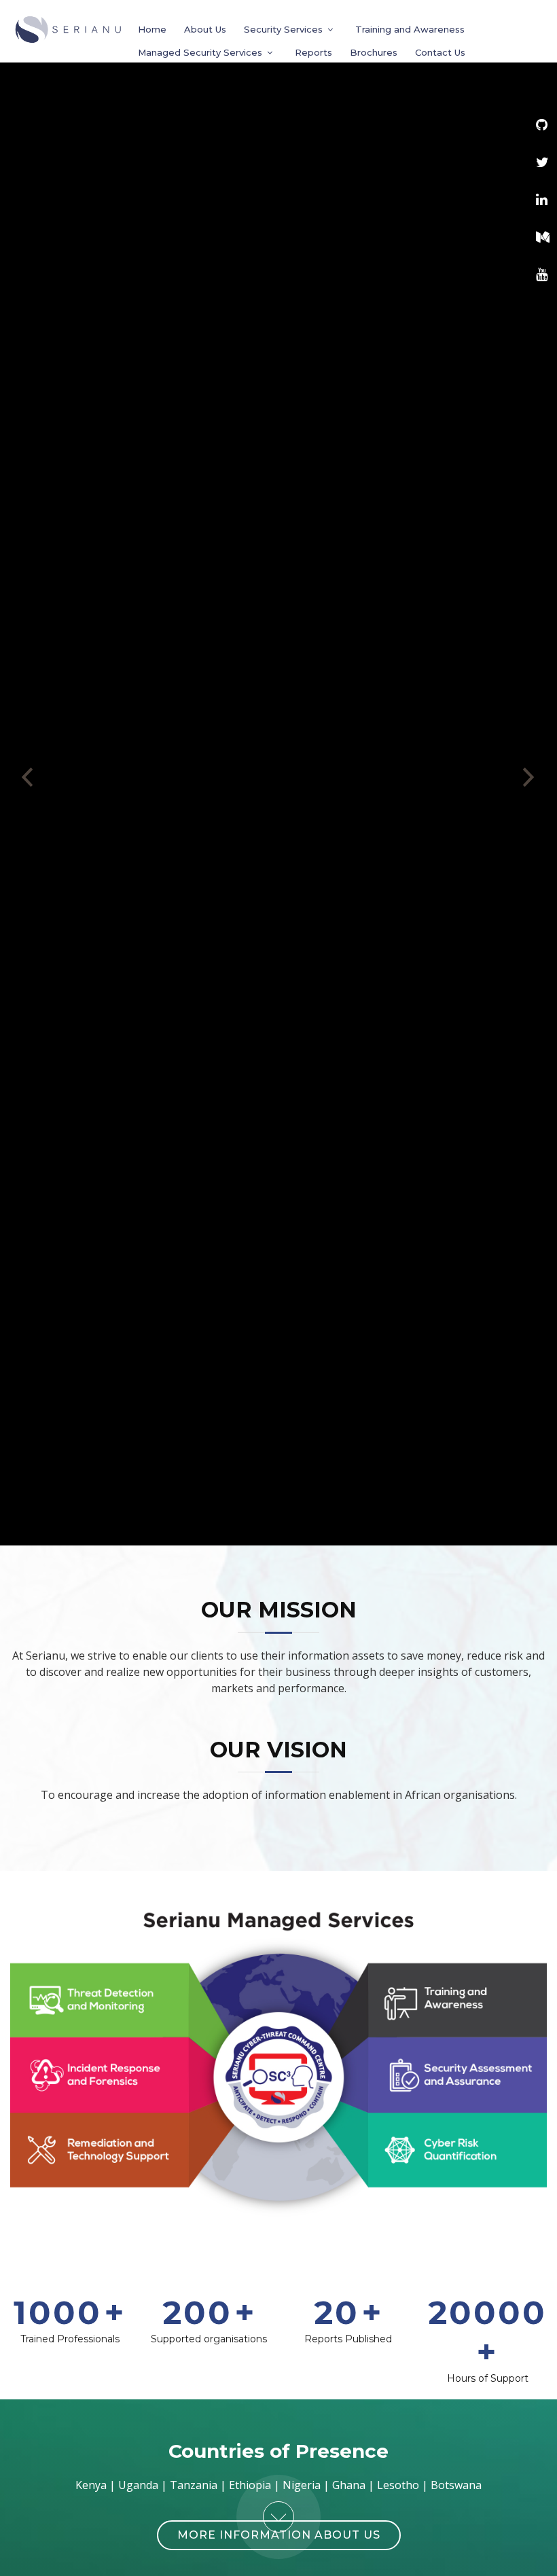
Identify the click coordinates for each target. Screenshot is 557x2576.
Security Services (283, 29)
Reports (313, 52)
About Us (205, 29)
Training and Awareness (410, 29)
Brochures (374, 52)
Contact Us (440, 52)
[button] (28, 773)
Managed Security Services (200, 52)
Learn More (279, 837)
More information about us (279, 2535)
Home (152, 29)
